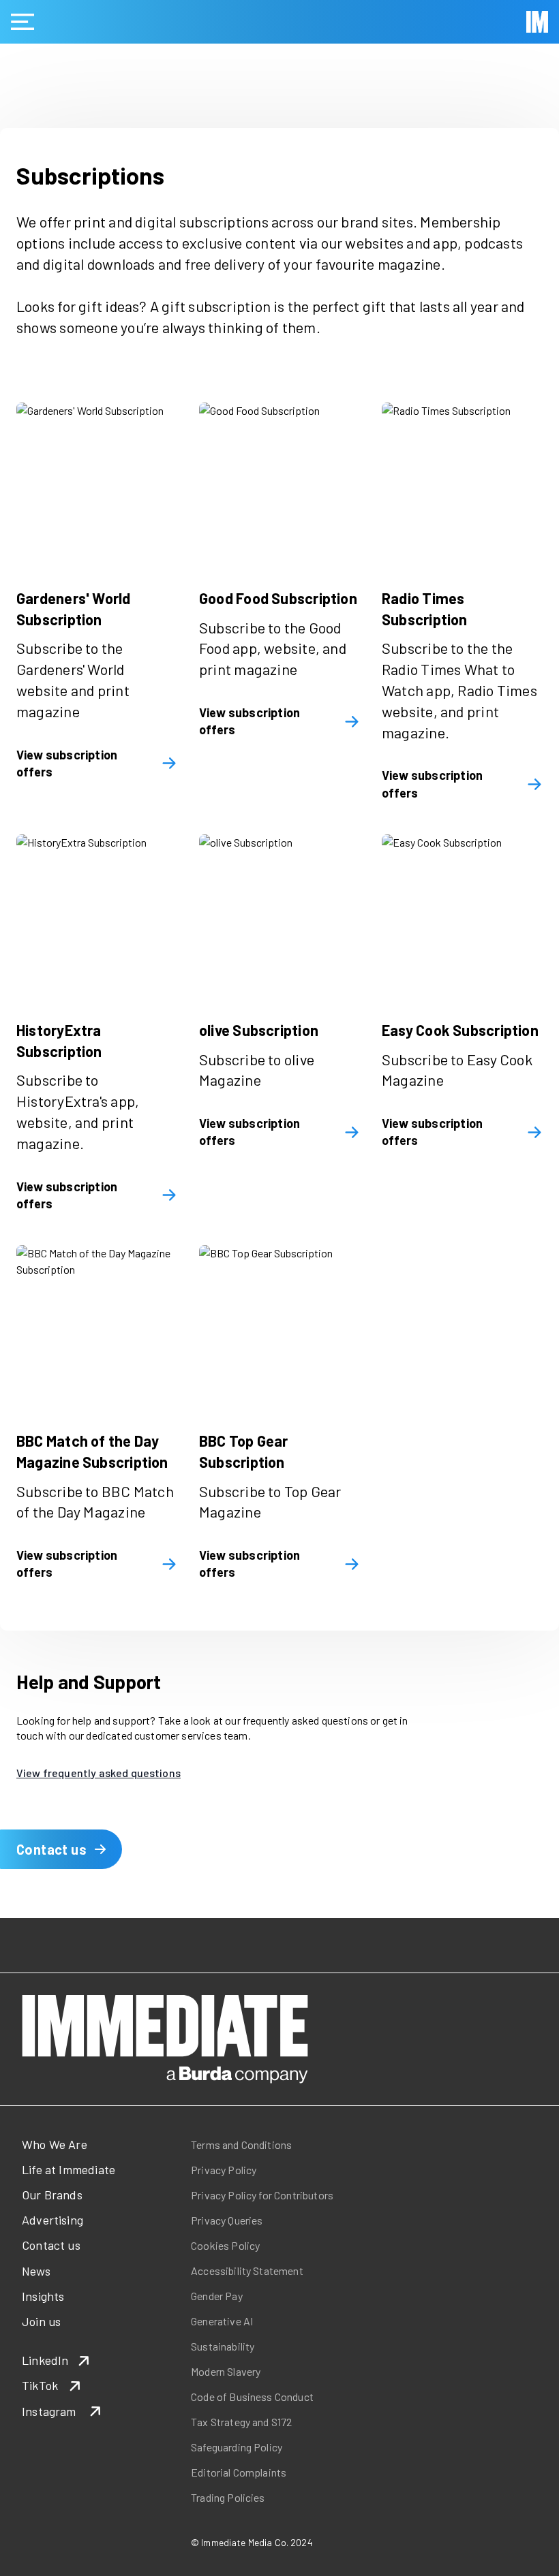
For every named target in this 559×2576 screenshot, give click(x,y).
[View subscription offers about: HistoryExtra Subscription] (97, 915)
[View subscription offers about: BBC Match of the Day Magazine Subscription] (97, 1325)
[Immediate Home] (537, 22)
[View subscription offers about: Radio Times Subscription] (462, 483)
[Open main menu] (22, 22)
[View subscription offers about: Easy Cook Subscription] (462, 915)
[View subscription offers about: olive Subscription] (279, 915)
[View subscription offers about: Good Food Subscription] (279, 483)
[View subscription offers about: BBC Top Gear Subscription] (279, 1325)
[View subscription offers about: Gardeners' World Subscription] (97, 483)
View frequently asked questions (99, 1773)
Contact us (51, 1849)
